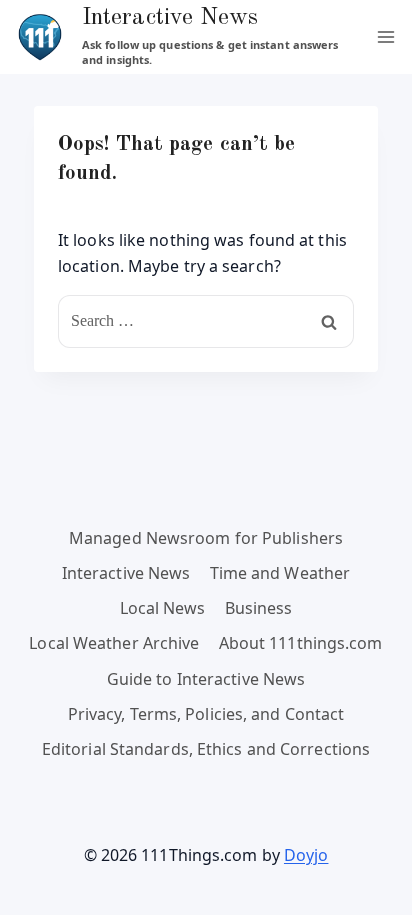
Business (259, 608)
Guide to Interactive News (206, 679)
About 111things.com (301, 643)
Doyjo (306, 855)
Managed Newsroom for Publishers (206, 538)
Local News (163, 608)
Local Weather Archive (114, 643)
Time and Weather (280, 573)
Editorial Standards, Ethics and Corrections (206, 749)
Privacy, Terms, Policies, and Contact (206, 714)
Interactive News (126, 573)
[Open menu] (385, 36)
